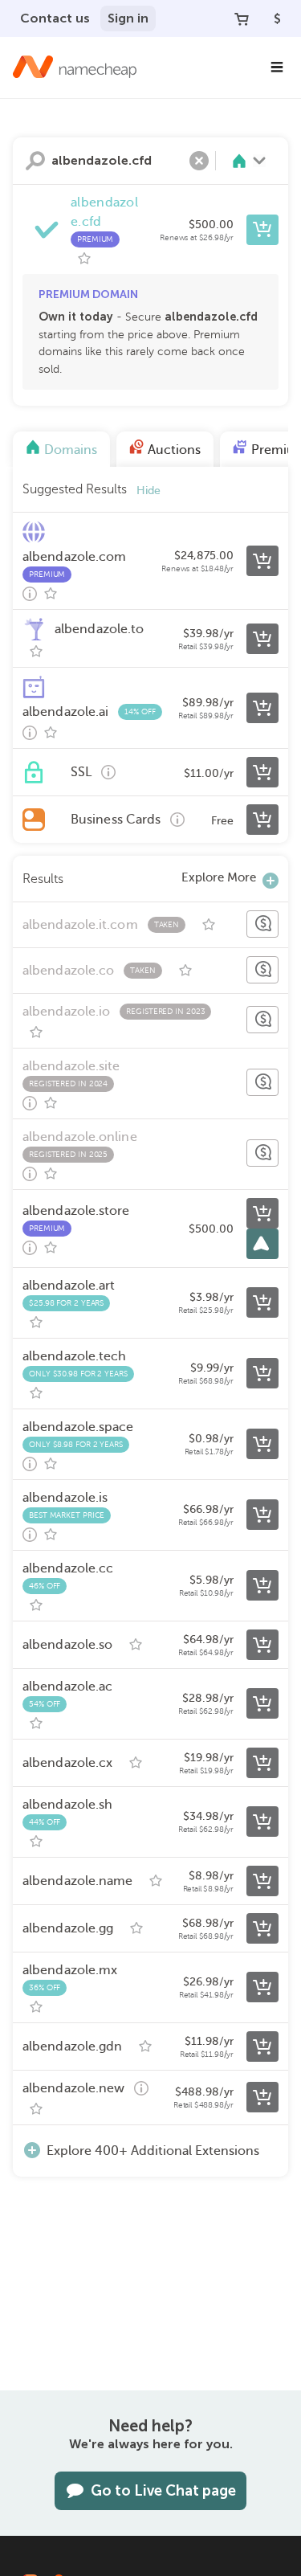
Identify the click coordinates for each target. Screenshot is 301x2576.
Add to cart (262, 230)
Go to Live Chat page (163, 2491)
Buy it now (262, 1213)
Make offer (262, 924)
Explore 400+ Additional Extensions (153, 2151)
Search (35, 161)
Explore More (219, 877)
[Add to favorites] (84, 259)
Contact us (55, 18)
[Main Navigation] (277, 67)
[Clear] (199, 161)
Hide (148, 491)
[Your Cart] (242, 18)
